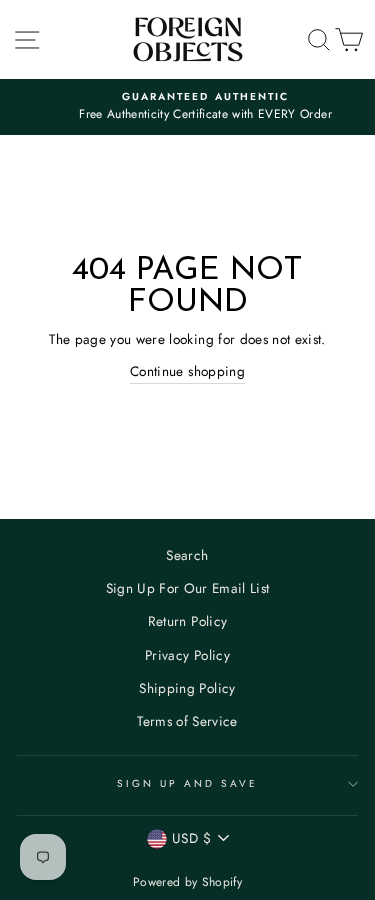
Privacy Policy (187, 655)
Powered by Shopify (187, 882)
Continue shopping (187, 371)
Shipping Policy (187, 688)
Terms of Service (187, 721)
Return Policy (187, 621)
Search (187, 555)
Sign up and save (188, 783)
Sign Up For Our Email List (188, 588)
